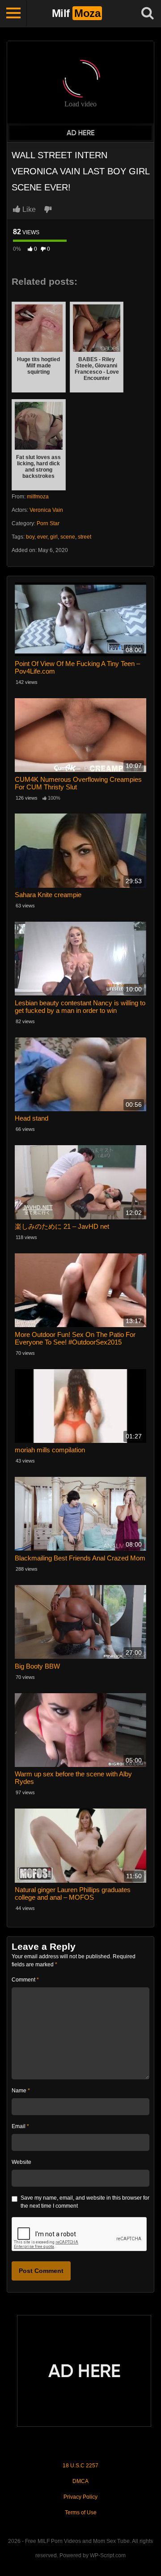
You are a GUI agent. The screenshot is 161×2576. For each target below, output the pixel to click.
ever (42, 537)
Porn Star (48, 523)
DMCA (80, 2481)
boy (30, 537)
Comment (25, 1980)
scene (68, 537)
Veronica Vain (46, 510)
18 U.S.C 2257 (80, 2466)
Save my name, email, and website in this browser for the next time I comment (85, 2202)
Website (21, 2162)
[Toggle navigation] (13, 13)
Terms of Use (81, 2513)
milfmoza (38, 497)
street (85, 537)
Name (21, 2091)
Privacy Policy (80, 2497)
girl (54, 537)
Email (20, 2126)
